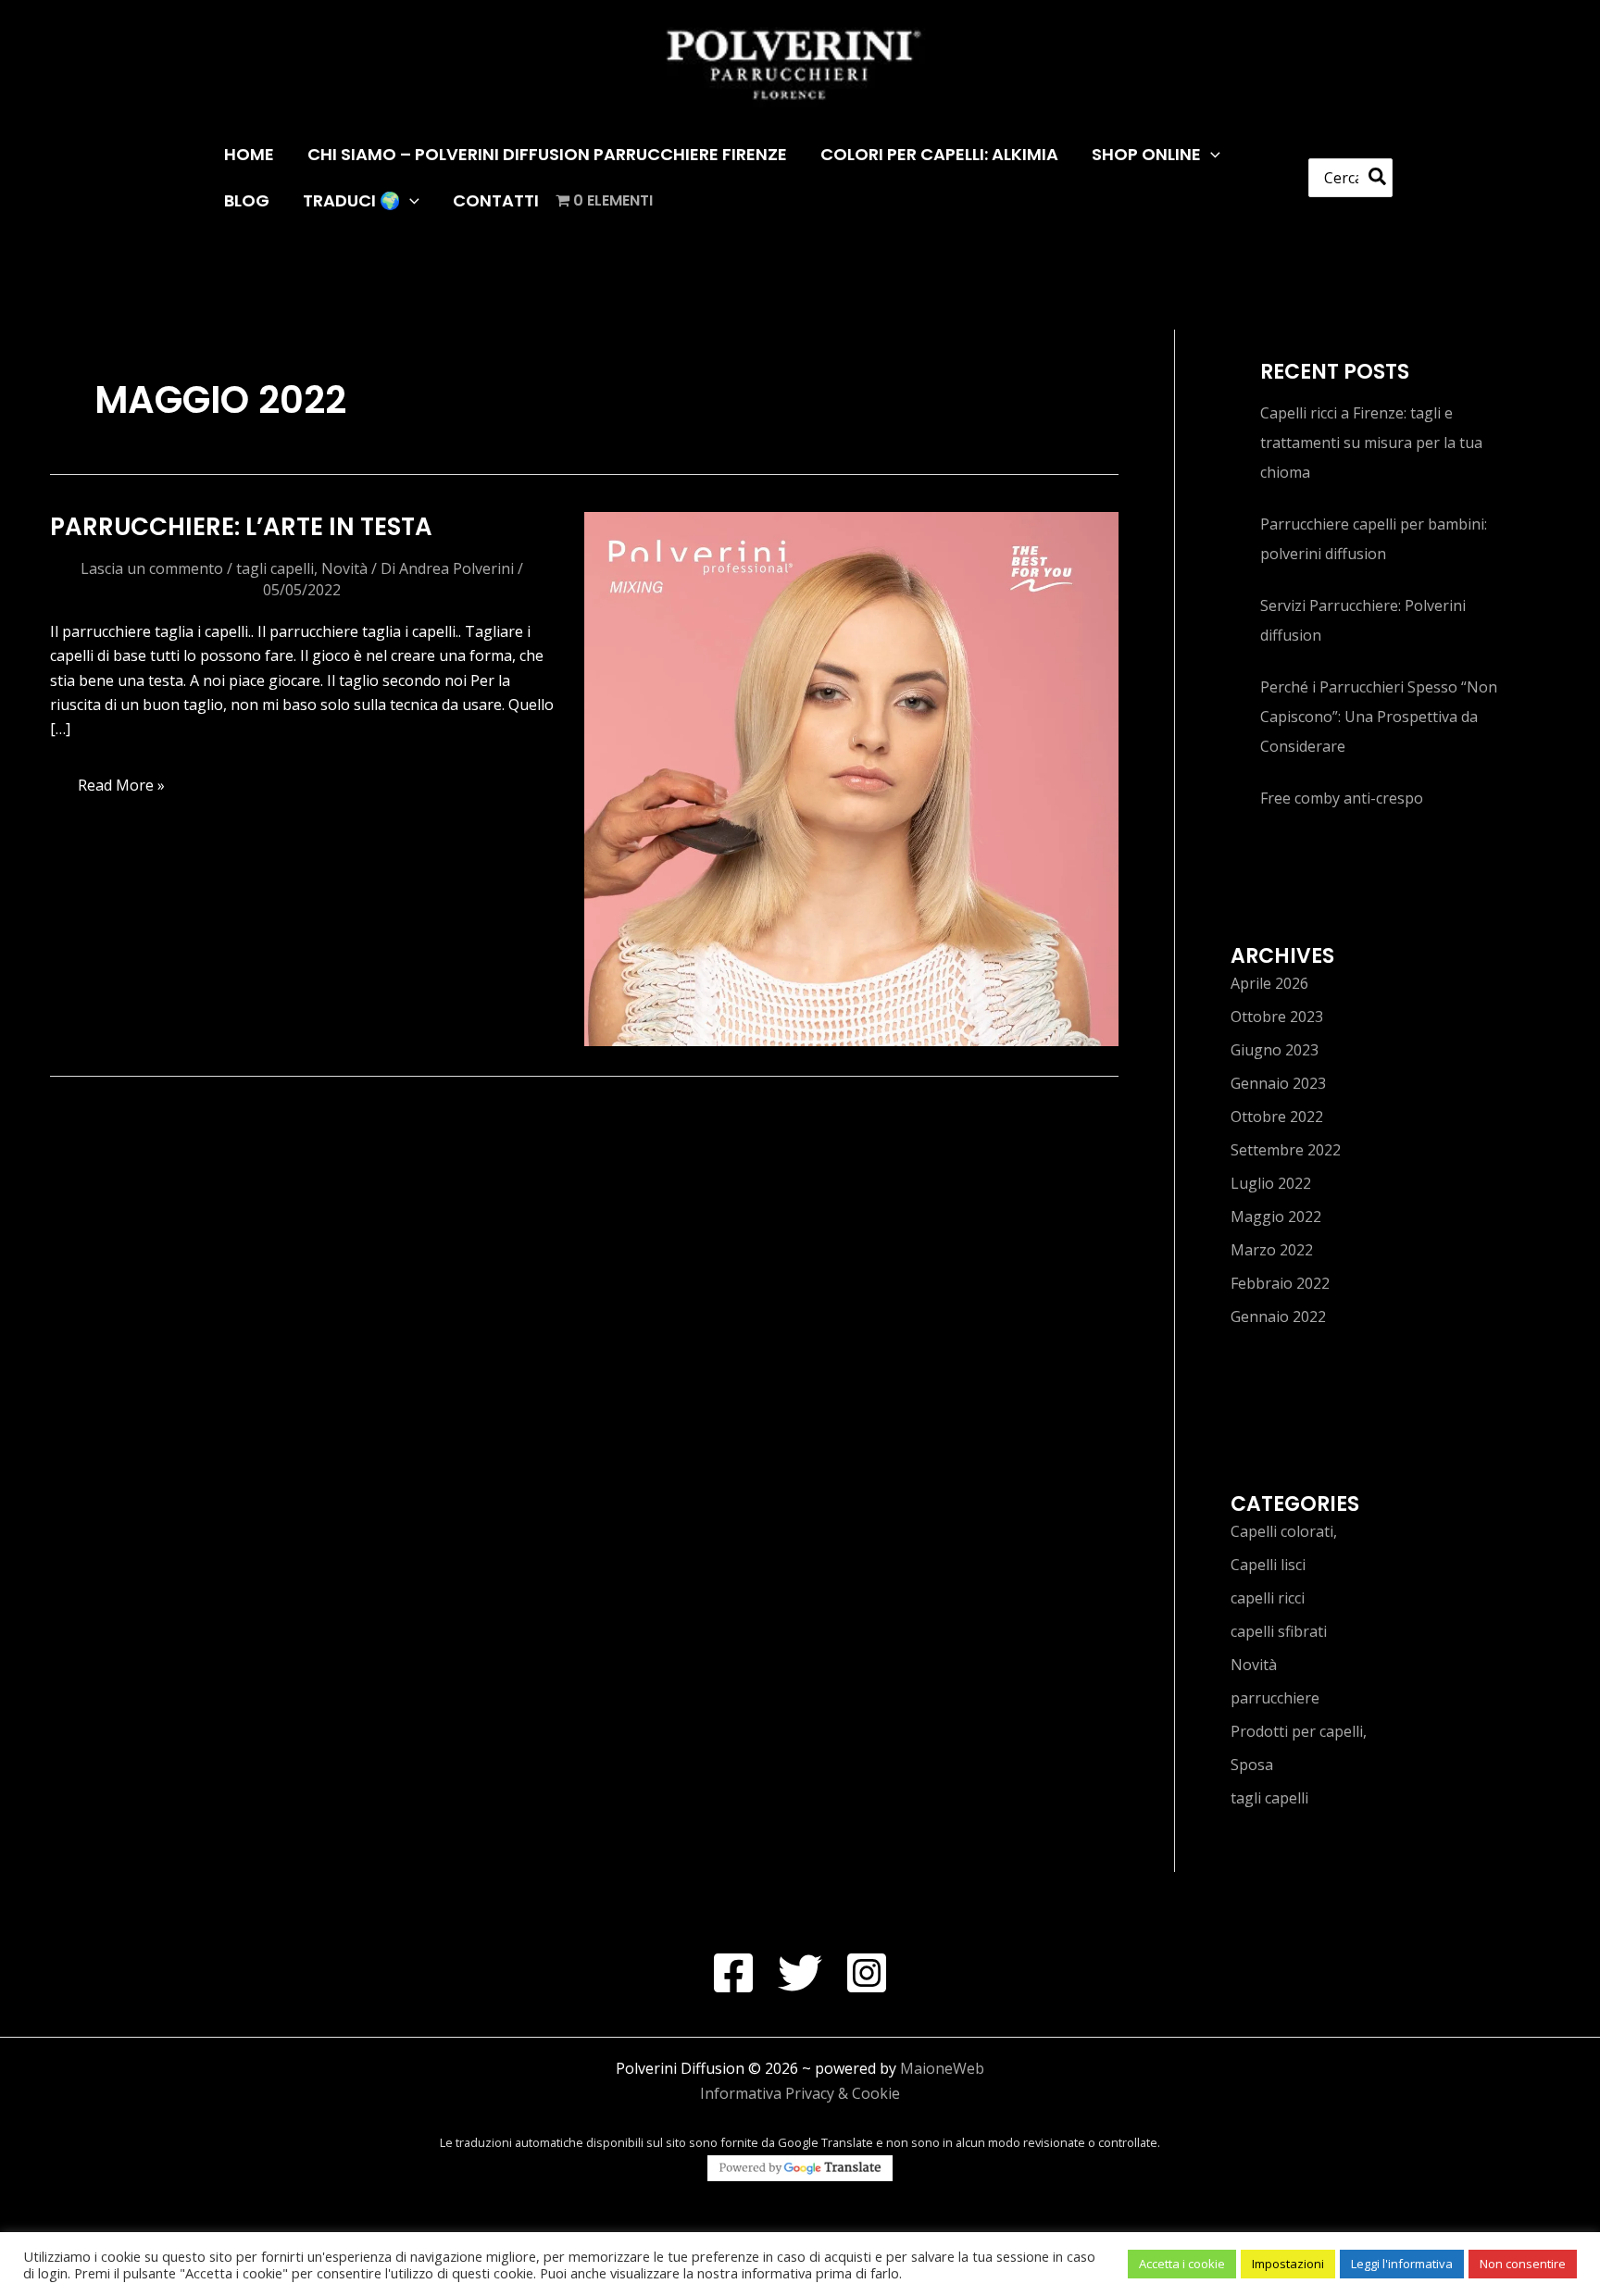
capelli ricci (1268, 1598)
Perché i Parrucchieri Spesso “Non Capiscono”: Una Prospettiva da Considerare (1379, 717)
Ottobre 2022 (1277, 1117)
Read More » (123, 790)
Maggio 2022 (1276, 1217)
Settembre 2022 (1286, 1150)
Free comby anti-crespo (1342, 798)
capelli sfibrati (1279, 1631)
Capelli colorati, (1284, 1531)
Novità (344, 568)
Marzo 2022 (1272, 1250)
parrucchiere (1275, 1698)
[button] (1211, 155)
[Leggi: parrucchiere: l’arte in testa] (851, 778)
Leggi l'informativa (1402, 2264)
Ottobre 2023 (1277, 1017)
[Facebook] (733, 1973)
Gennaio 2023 (1278, 1083)
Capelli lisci (1268, 1565)
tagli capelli (275, 568)
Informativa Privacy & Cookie (800, 2093)
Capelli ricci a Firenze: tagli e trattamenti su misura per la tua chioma (1371, 443)
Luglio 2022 (1271, 1183)
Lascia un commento (152, 568)
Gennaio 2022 (1278, 1316)
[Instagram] (867, 1973)
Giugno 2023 (1275, 1050)
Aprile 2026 (1269, 983)
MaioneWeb (942, 2068)
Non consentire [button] (1523, 2264)
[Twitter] (800, 1973)
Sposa (1252, 1765)
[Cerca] (1378, 178)
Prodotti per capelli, (1299, 1731)
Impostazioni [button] (1288, 2264)
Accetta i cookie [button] (1182, 2264)
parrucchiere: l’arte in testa (241, 527)
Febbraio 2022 (1280, 1283)
